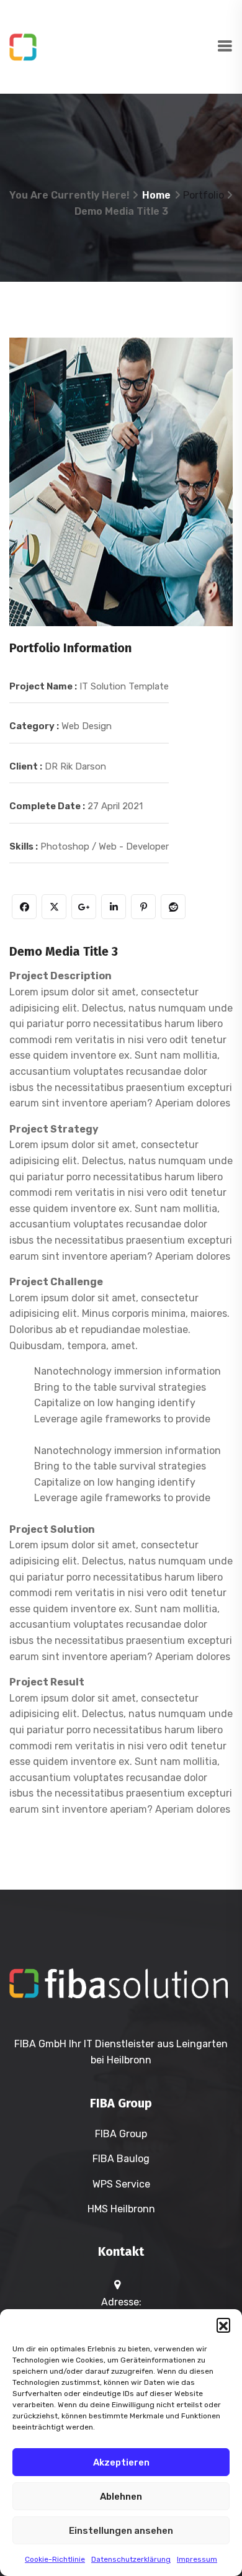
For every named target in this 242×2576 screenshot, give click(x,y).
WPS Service (121, 2184)
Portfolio (204, 195)
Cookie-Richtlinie (55, 2559)
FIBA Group (121, 2134)
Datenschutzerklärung (131, 2559)
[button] (223, 2325)
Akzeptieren (121, 2462)
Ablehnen (121, 2497)
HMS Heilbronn (121, 2209)
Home (156, 195)
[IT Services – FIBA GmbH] (113, 46)
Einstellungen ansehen (121, 2531)
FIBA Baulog (121, 2159)
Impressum (197, 2559)
